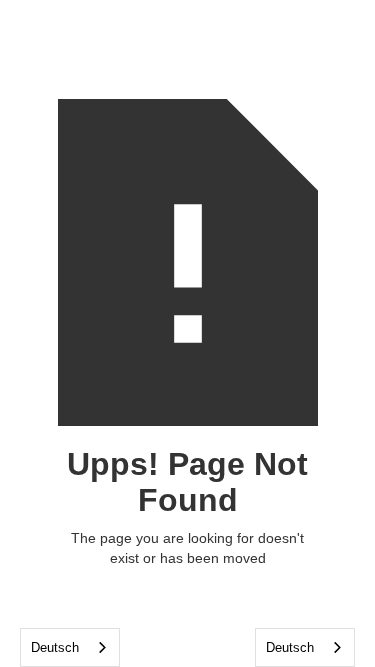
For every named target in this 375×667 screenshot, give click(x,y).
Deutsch (55, 647)
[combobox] (70, 647)
